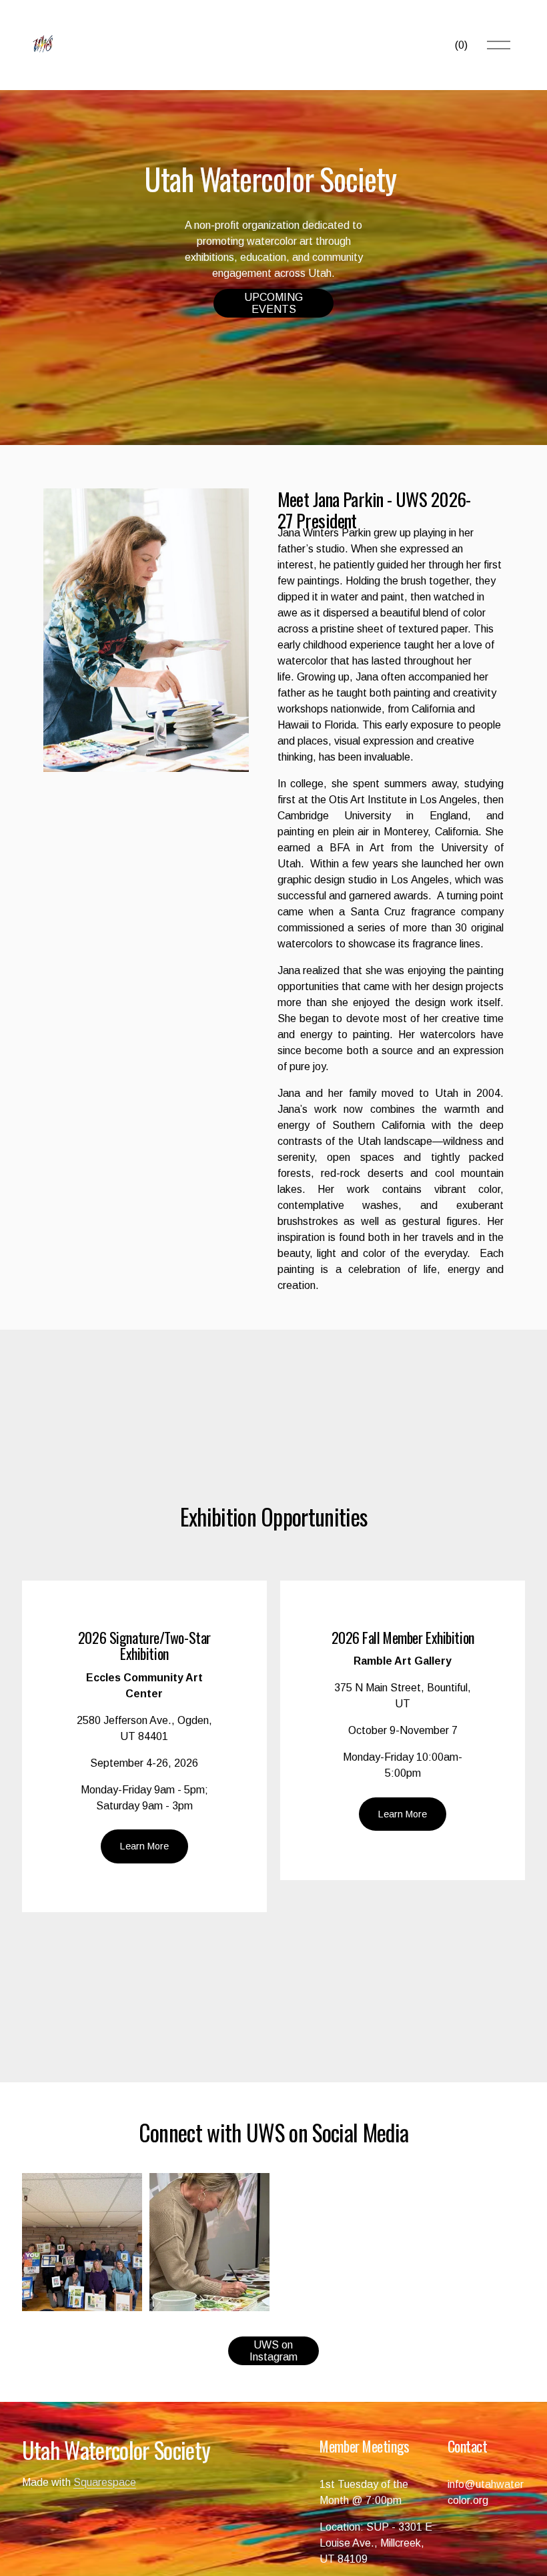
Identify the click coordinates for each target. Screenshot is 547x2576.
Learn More (144, 1846)
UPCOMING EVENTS (273, 303)
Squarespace (105, 2482)
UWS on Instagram (273, 2351)
